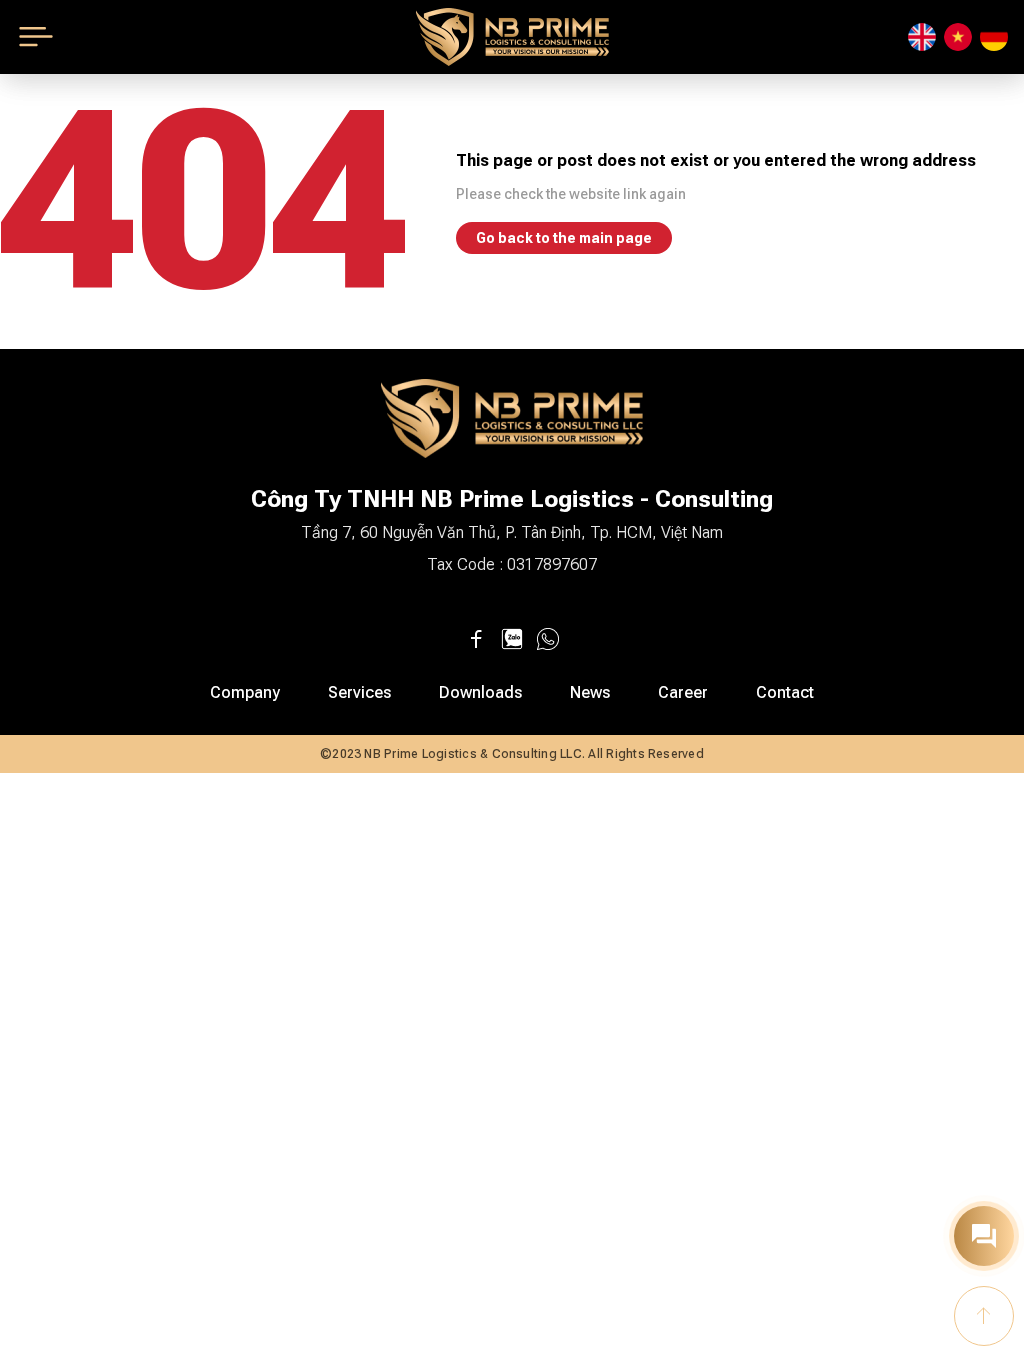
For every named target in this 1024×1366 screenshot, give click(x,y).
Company (245, 692)
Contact (785, 692)
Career (683, 692)
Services (359, 692)
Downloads (480, 692)
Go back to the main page (564, 238)
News (590, 692)
